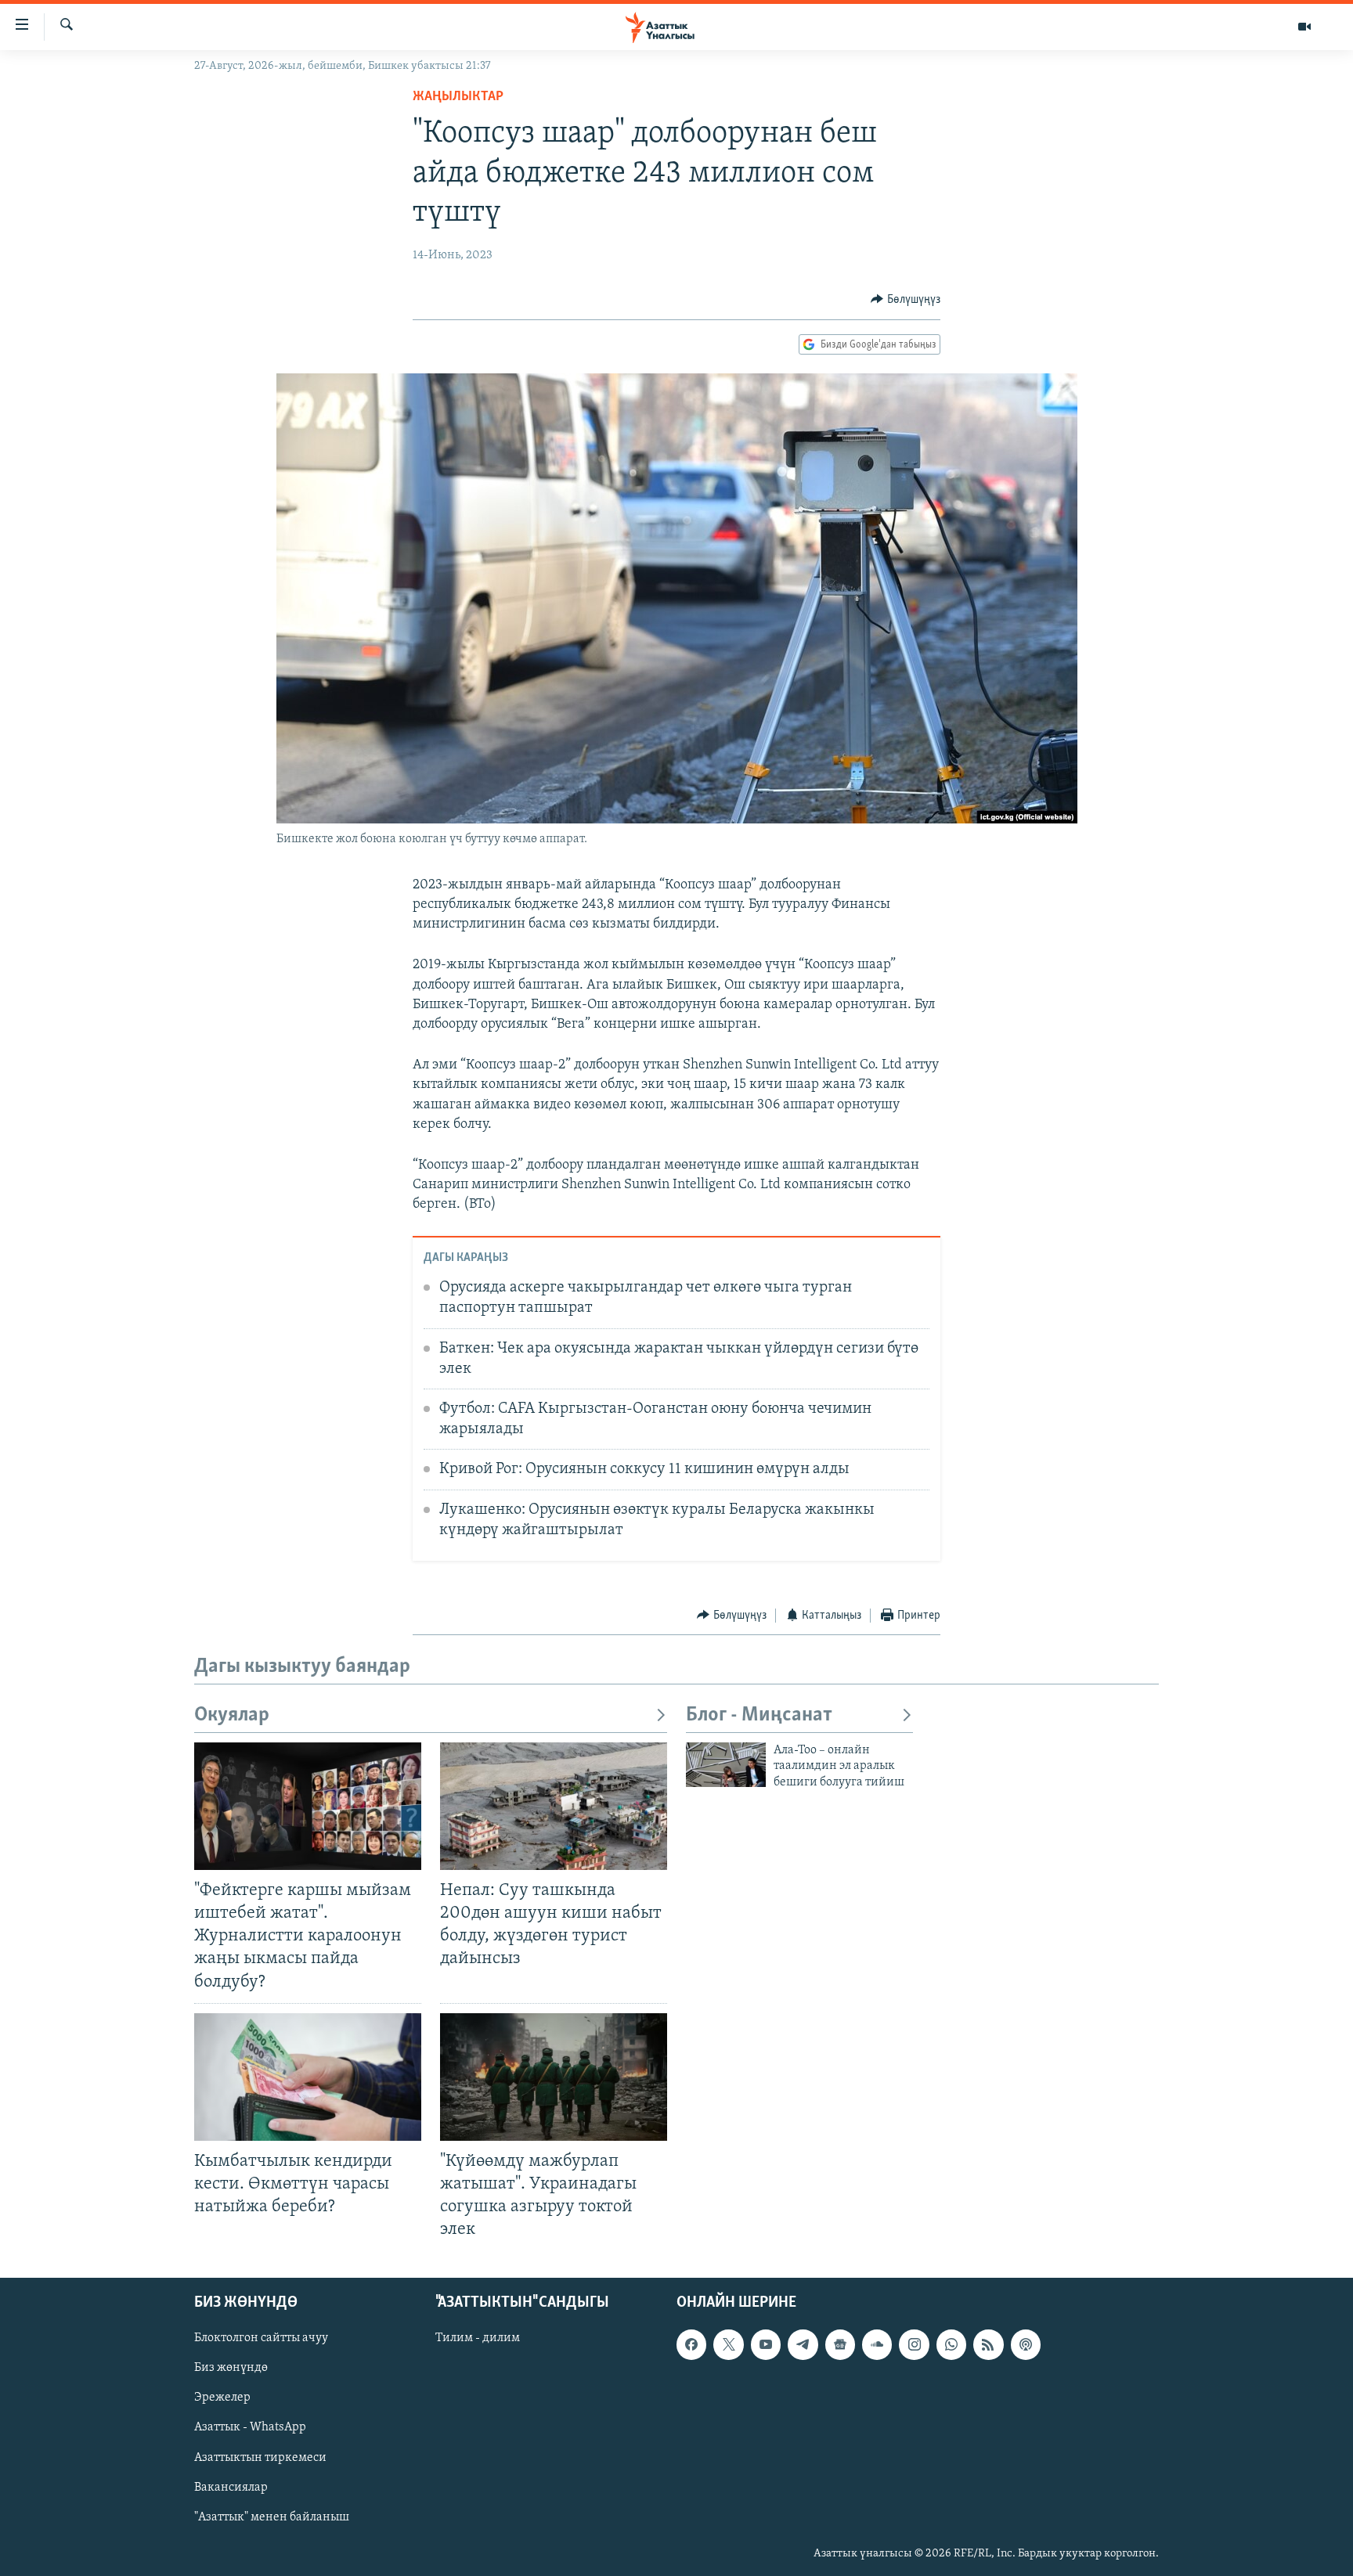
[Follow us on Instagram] (914, 2345)
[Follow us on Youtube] (766, 2345)
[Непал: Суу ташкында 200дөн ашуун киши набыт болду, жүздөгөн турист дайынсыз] (554, 1806)
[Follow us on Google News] (840, 2345)
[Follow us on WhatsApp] (951, 2345)
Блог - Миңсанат (759, 1715)
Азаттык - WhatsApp (250, 2428)
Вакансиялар (231, 2488)
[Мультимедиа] (1304, 27)
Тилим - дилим (478, 2339)
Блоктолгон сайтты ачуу (261, 2339)
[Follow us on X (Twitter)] (728, 2345)
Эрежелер (222, 2398)
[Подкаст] (1026, 2345)
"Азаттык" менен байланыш (272, 2517)
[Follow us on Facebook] (691, 2345)
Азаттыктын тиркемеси (260, 2458)
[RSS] (988, 2345)
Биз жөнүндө (231, 2369)
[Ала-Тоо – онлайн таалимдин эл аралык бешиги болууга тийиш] (726, 1765)
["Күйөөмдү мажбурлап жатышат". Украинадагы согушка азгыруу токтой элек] (554, 2077)
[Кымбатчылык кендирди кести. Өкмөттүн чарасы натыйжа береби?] (308, 2077)
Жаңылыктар (458, 97)
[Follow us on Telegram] (803, 2345)
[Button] (906, 300)
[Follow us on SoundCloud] (877, 2345)
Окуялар (232, 1715)
